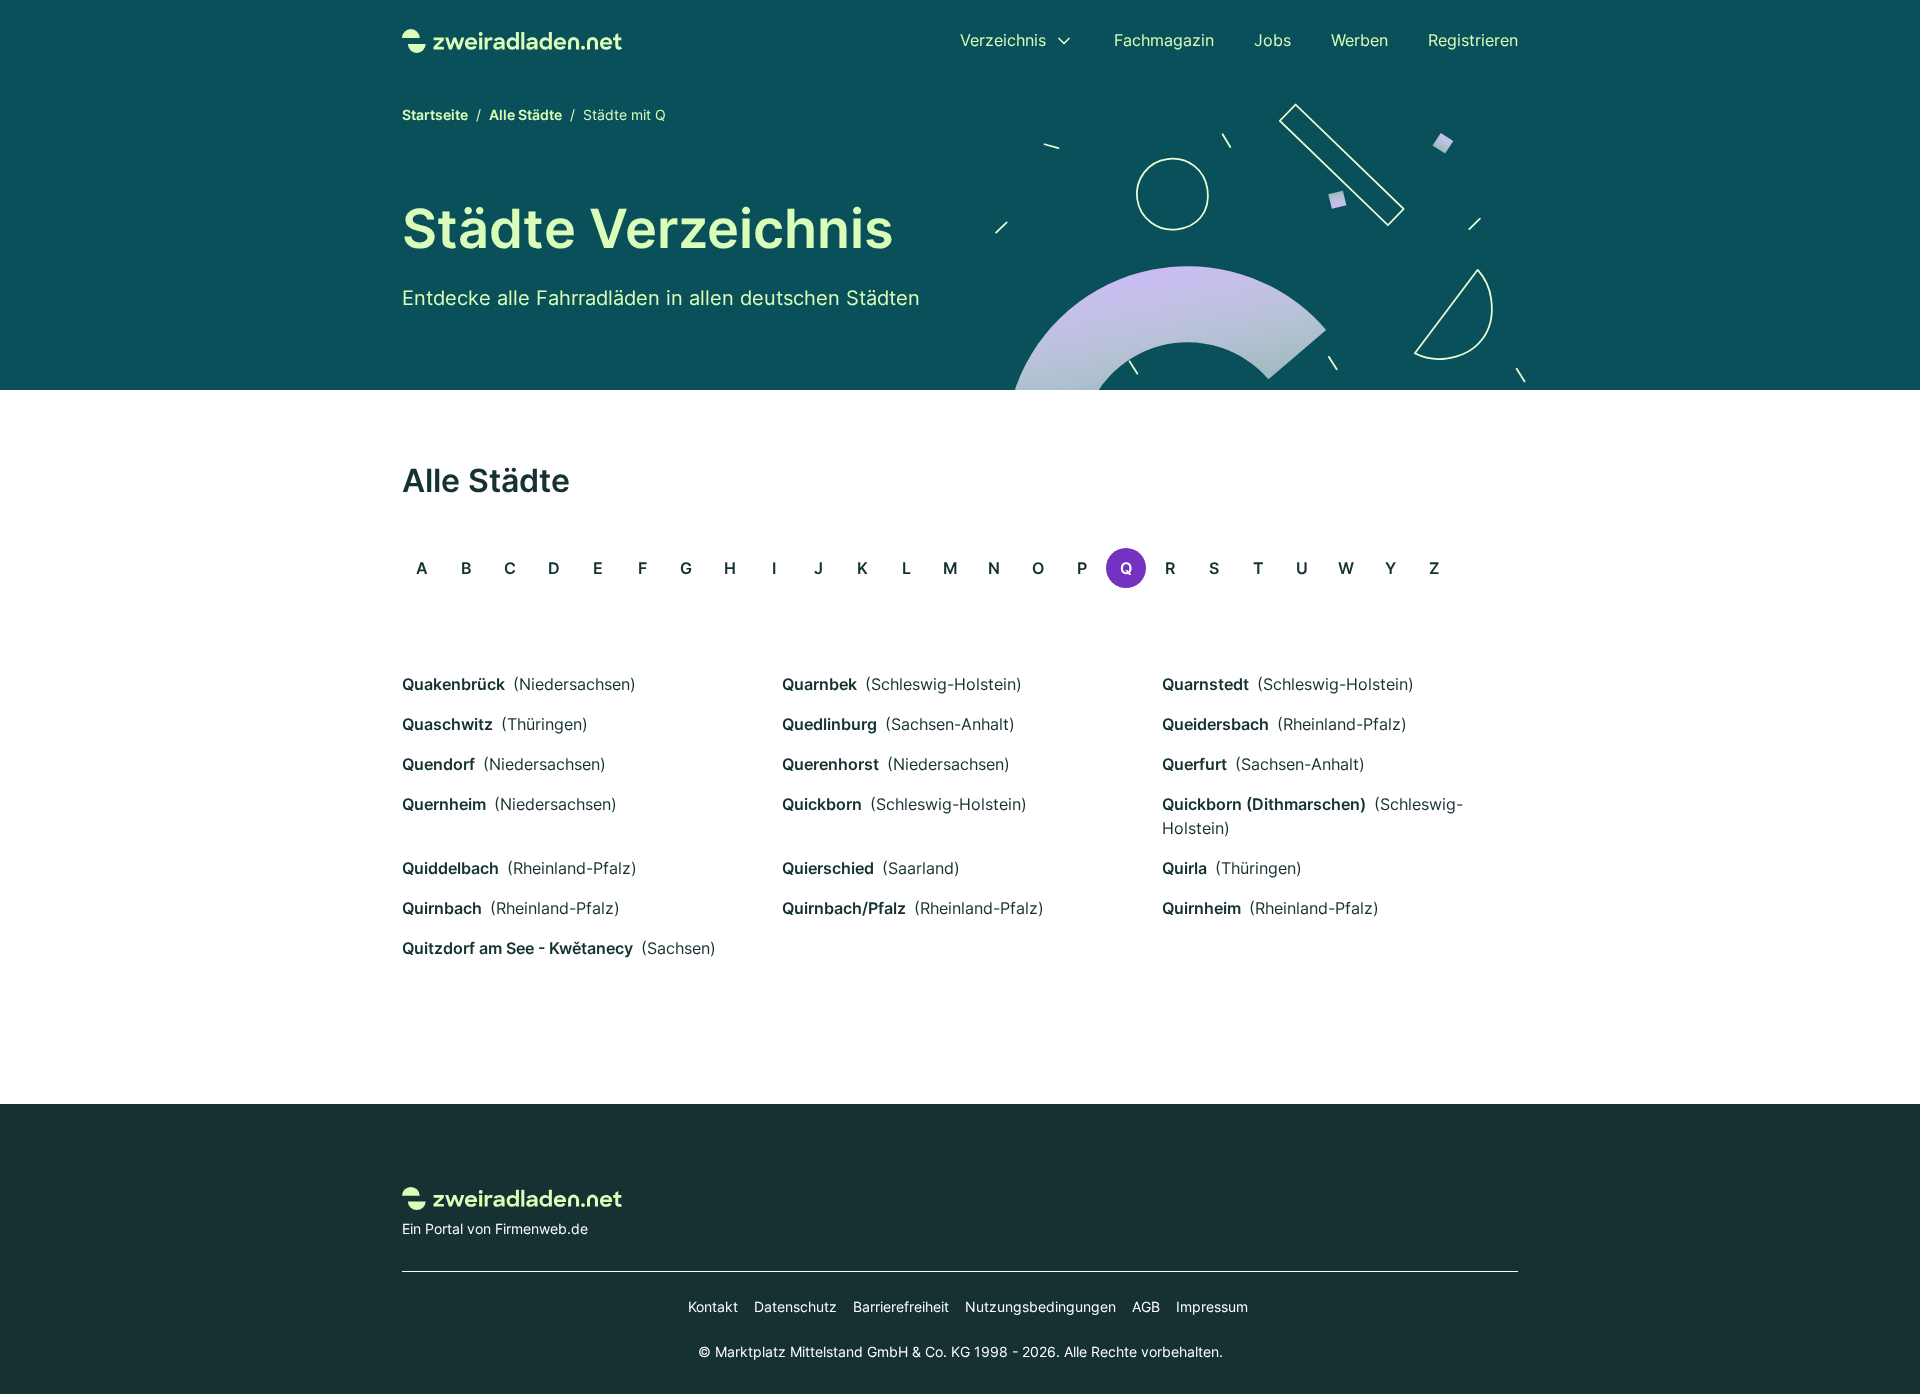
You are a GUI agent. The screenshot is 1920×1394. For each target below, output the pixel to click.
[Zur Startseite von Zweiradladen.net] (512, 39)
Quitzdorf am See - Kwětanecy (517, 948)
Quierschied (828, 868)
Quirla (1184, 868)
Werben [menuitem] (1359, 40)
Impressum (1212, 1306)
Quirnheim (1201, 908)
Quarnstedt (1205, 684)
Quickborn (822, 804)
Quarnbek (819, 684)
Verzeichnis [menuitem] (1003, 40)
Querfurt (1194, 764)
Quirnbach (442, 908)
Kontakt (713, 1306)
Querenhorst (830, 764)
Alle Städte (525, 114)
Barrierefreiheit (901, 1306)
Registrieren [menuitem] (1473, 40)
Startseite (435, 114)
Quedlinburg (829, 724)
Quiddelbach (450, 868)
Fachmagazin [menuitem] (1164, 40)
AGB (1146, 1306)
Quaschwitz (447, 724)
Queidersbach (1215, 724)
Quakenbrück (453, 684)
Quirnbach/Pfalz (844, 908)
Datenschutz (795, 1306)
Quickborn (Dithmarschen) (1264, 804)
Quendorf (438, 764)
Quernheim (444, 804)
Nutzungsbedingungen (1040, 1306)
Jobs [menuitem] (1272, 40)
